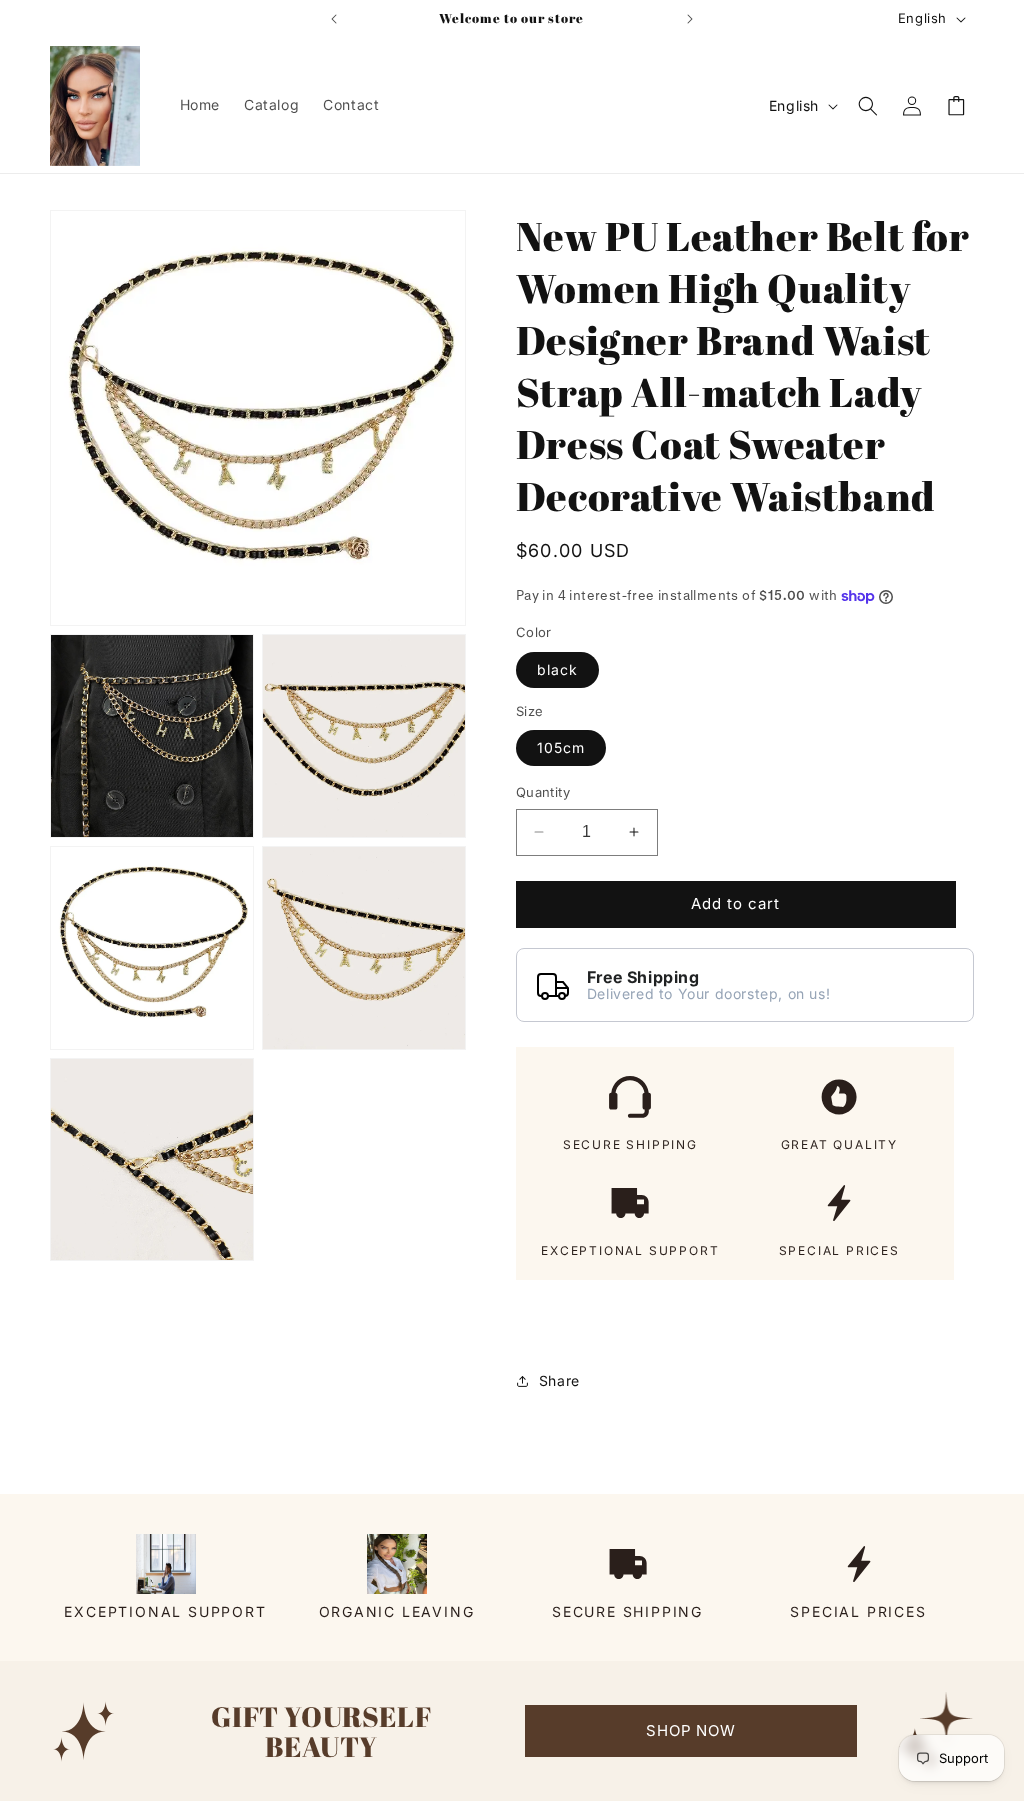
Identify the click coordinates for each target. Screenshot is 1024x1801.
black (557, 669)
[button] (868, 106)
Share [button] (559, 1380)
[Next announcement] (690, 19)
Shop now (690, 1730)
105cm (561, 747)
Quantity (543, 792)
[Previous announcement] (334, 19)
